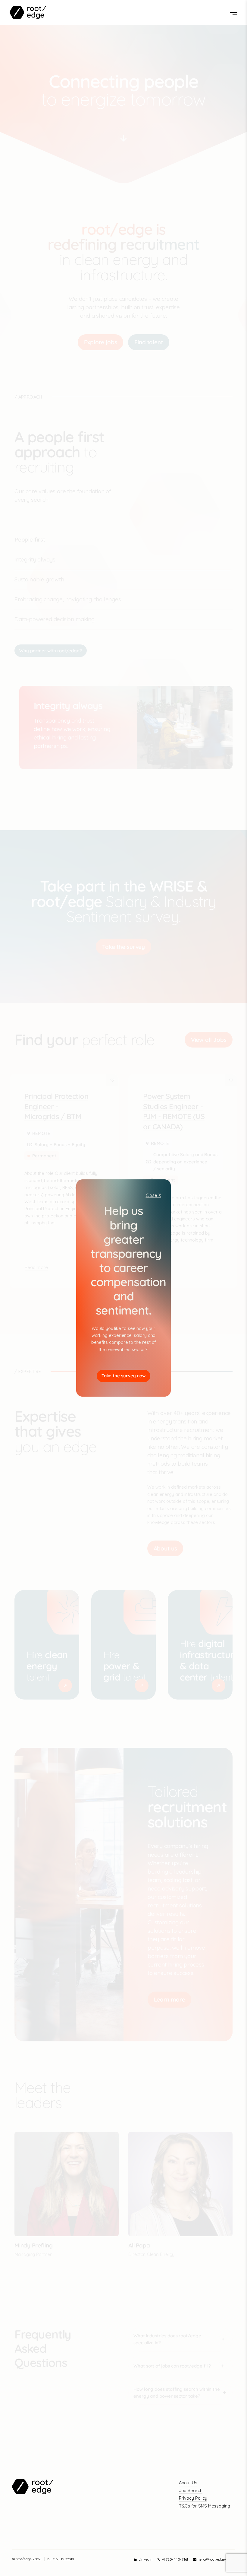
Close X (154, 1195)
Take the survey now (124, 1376)
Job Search (191, 2490)
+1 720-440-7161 (175, 2559)
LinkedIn (145, 2559)
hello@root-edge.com (215, 2559)
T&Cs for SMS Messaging (205, 2506)
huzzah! (68, 2559)
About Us (188, 2483)
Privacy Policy (193, 2498)
